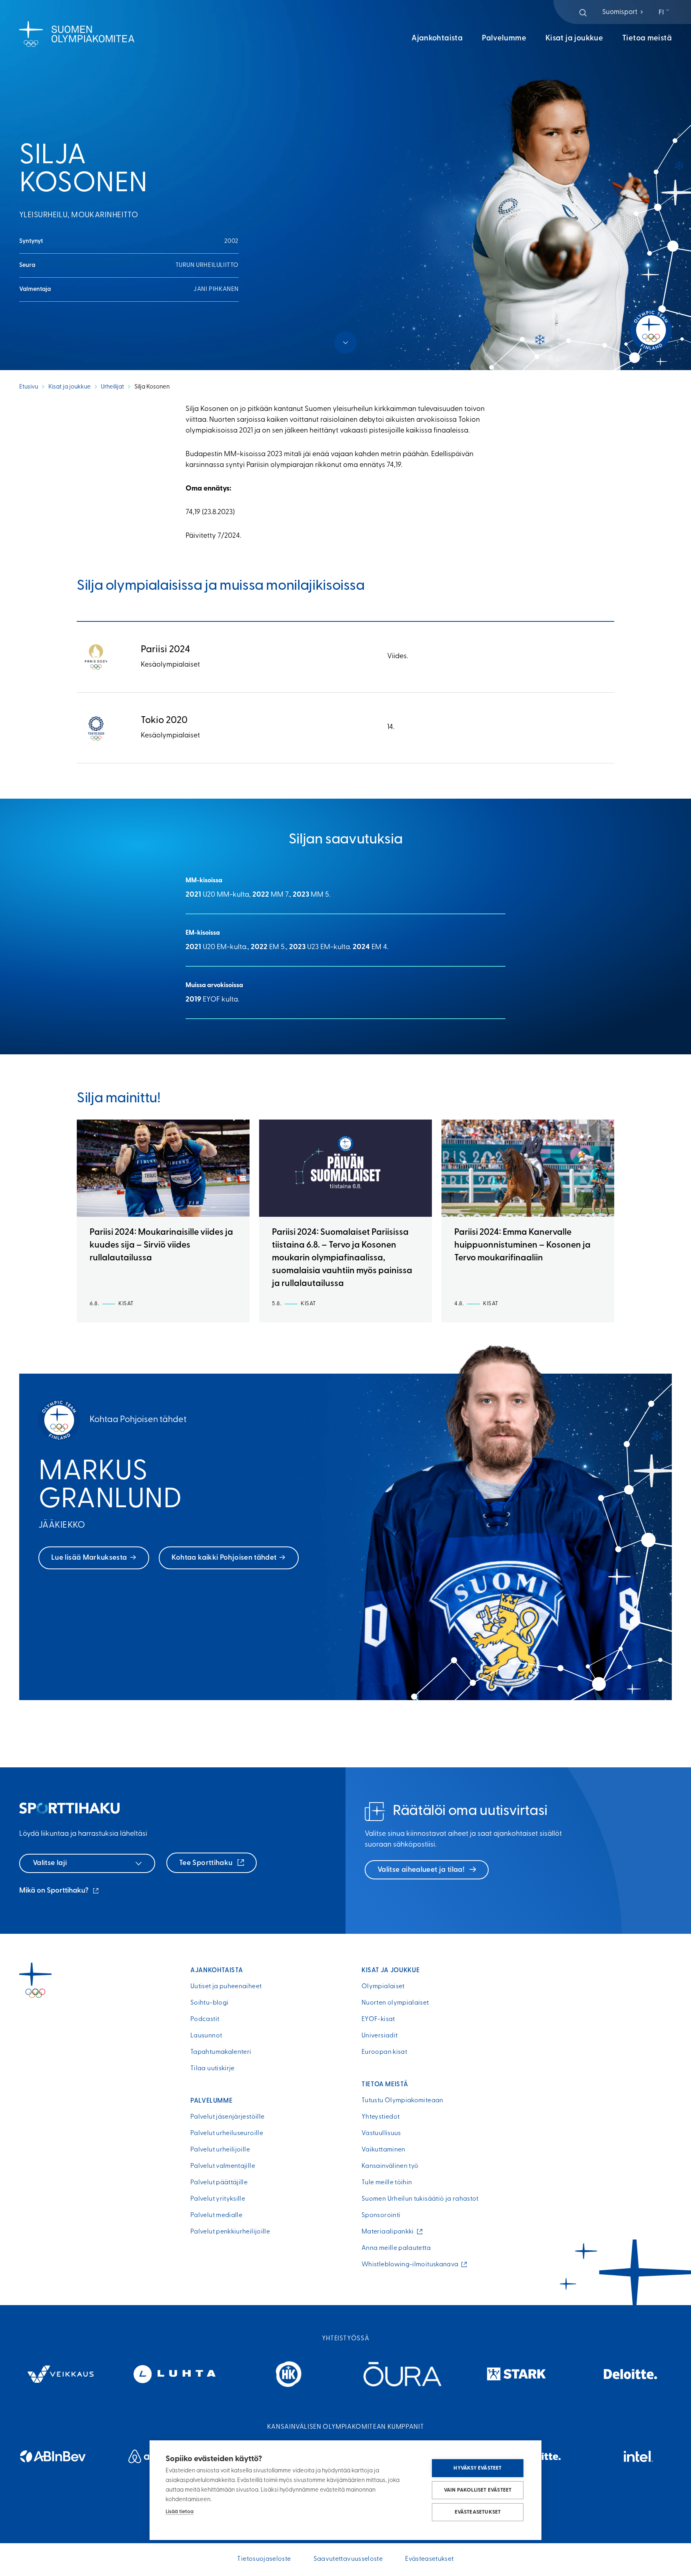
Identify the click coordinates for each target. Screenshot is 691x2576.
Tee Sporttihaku (207, 1863)
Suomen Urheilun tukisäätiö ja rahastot (420, 2199)
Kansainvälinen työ (390, 2166)
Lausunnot (206, 2036)
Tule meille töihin (387, 2183)
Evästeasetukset (478, 2512)
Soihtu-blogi (209, 2003)
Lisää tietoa (180, 2512)
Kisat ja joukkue (574, 39)
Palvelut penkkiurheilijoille (230, 2232)
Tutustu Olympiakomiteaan (402, 2101)
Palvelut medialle (216, 2215)
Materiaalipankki (389, 2232)
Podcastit (205, 2019)
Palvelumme (504, 39)
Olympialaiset (383, 1987)
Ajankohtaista (437, 39)
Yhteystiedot (380, 2117)
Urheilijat (112, 387)
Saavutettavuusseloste (348, 2559)
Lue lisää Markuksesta (89, 1558)
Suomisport (623, 12)
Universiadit (379, 2036)
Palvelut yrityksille (218, 2199)
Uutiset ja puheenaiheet (226, 1987)
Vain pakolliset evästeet (478, 2490)
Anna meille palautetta (396, 2248)
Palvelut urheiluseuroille (227, 2133)
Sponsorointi (381, 2215)
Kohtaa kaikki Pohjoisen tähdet (224, 1558)
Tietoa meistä (647, 39)
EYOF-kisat (378, 2019)
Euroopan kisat (384, 2052)
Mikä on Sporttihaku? (60, 1892)
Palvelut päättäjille (219, 2183)
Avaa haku (583, 13)
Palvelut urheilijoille (220, 2150)
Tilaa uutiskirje (213, 2069)
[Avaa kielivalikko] (665, 13)
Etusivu (29, 387)
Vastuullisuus (381, 2133)
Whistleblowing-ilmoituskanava (412, 2265)
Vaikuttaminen (383, 2150)
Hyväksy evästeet (477, 2468)
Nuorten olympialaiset (395, 2003)
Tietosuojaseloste (264, 2559)
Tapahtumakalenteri (221, 2052)
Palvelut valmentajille (223, 2166)
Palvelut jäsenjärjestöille (227, 2117)
